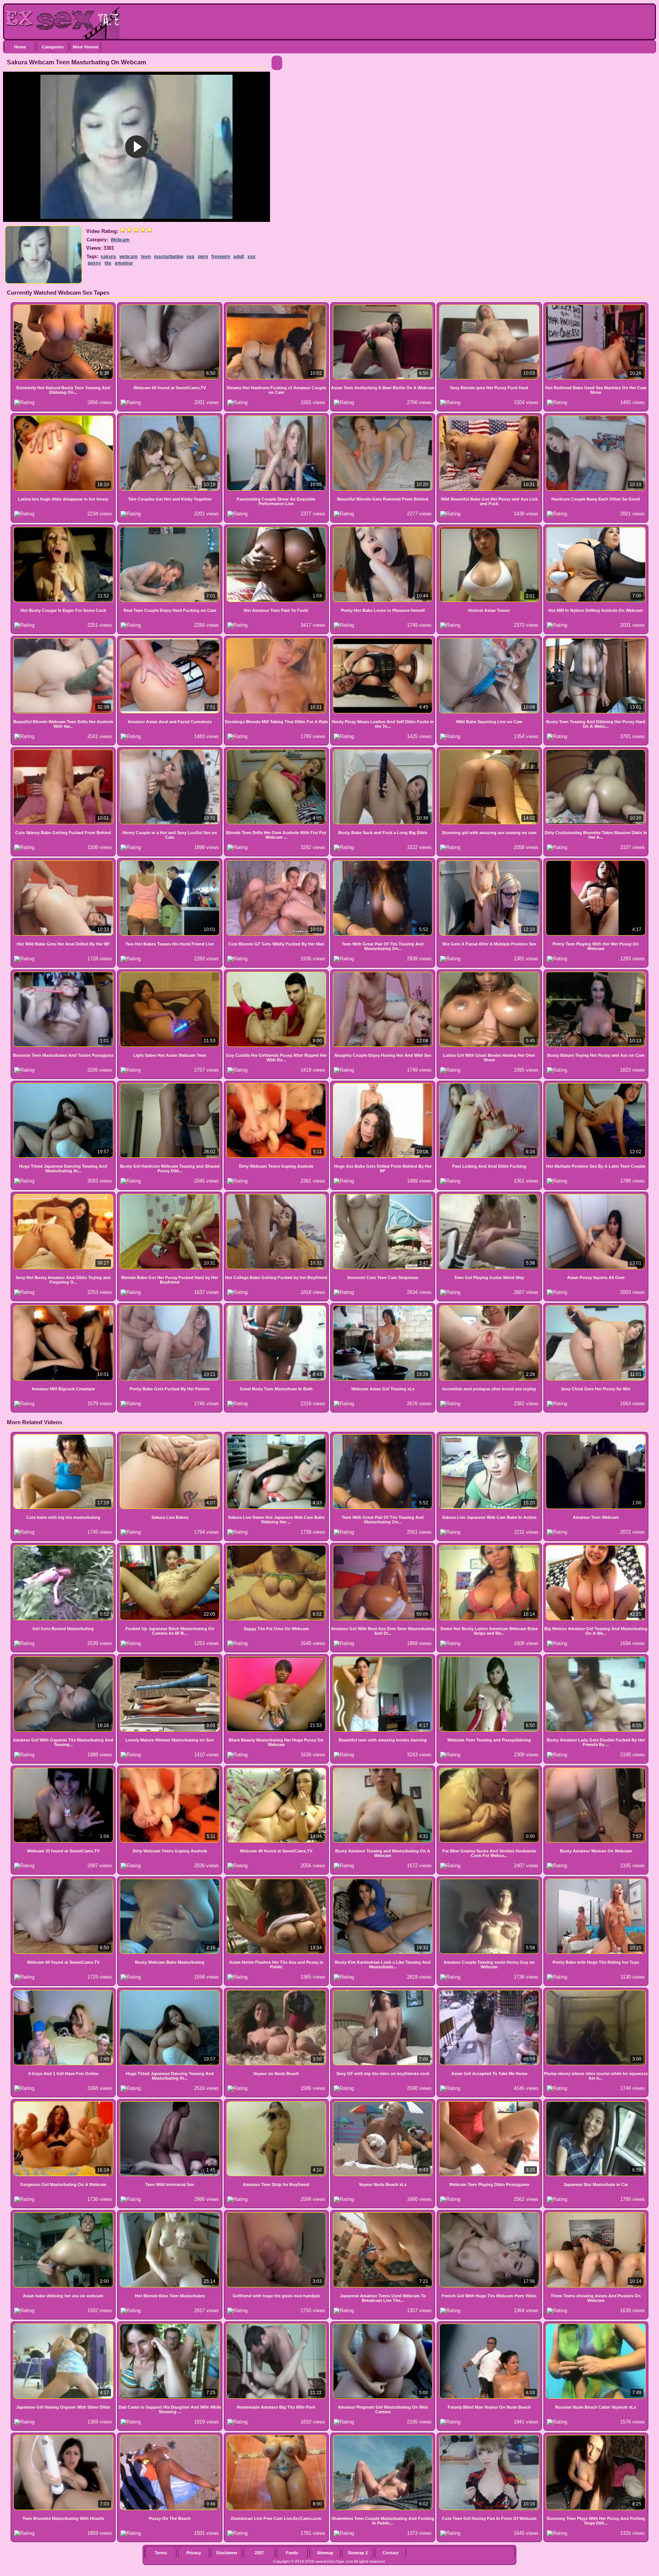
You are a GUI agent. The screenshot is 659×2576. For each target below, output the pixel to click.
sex (190, 257)
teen (146, 257)
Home (20, 47)
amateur (124, 263)
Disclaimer (227, 2553)
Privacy (194, 2553)
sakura (108, 257)
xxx (252, 257)
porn (203, 257)
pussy (94, 263)
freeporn (221, 257)
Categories (53, 47)
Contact (391, 2553)
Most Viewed (86, 47)
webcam (129, 257)
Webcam (120, 240)
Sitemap (325, 2553)
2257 (259, 2553)
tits (108, 263)
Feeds (292, 2553)
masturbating (169, 257)
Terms (161, 2553)
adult (239, 257)
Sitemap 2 (358, 2553)
